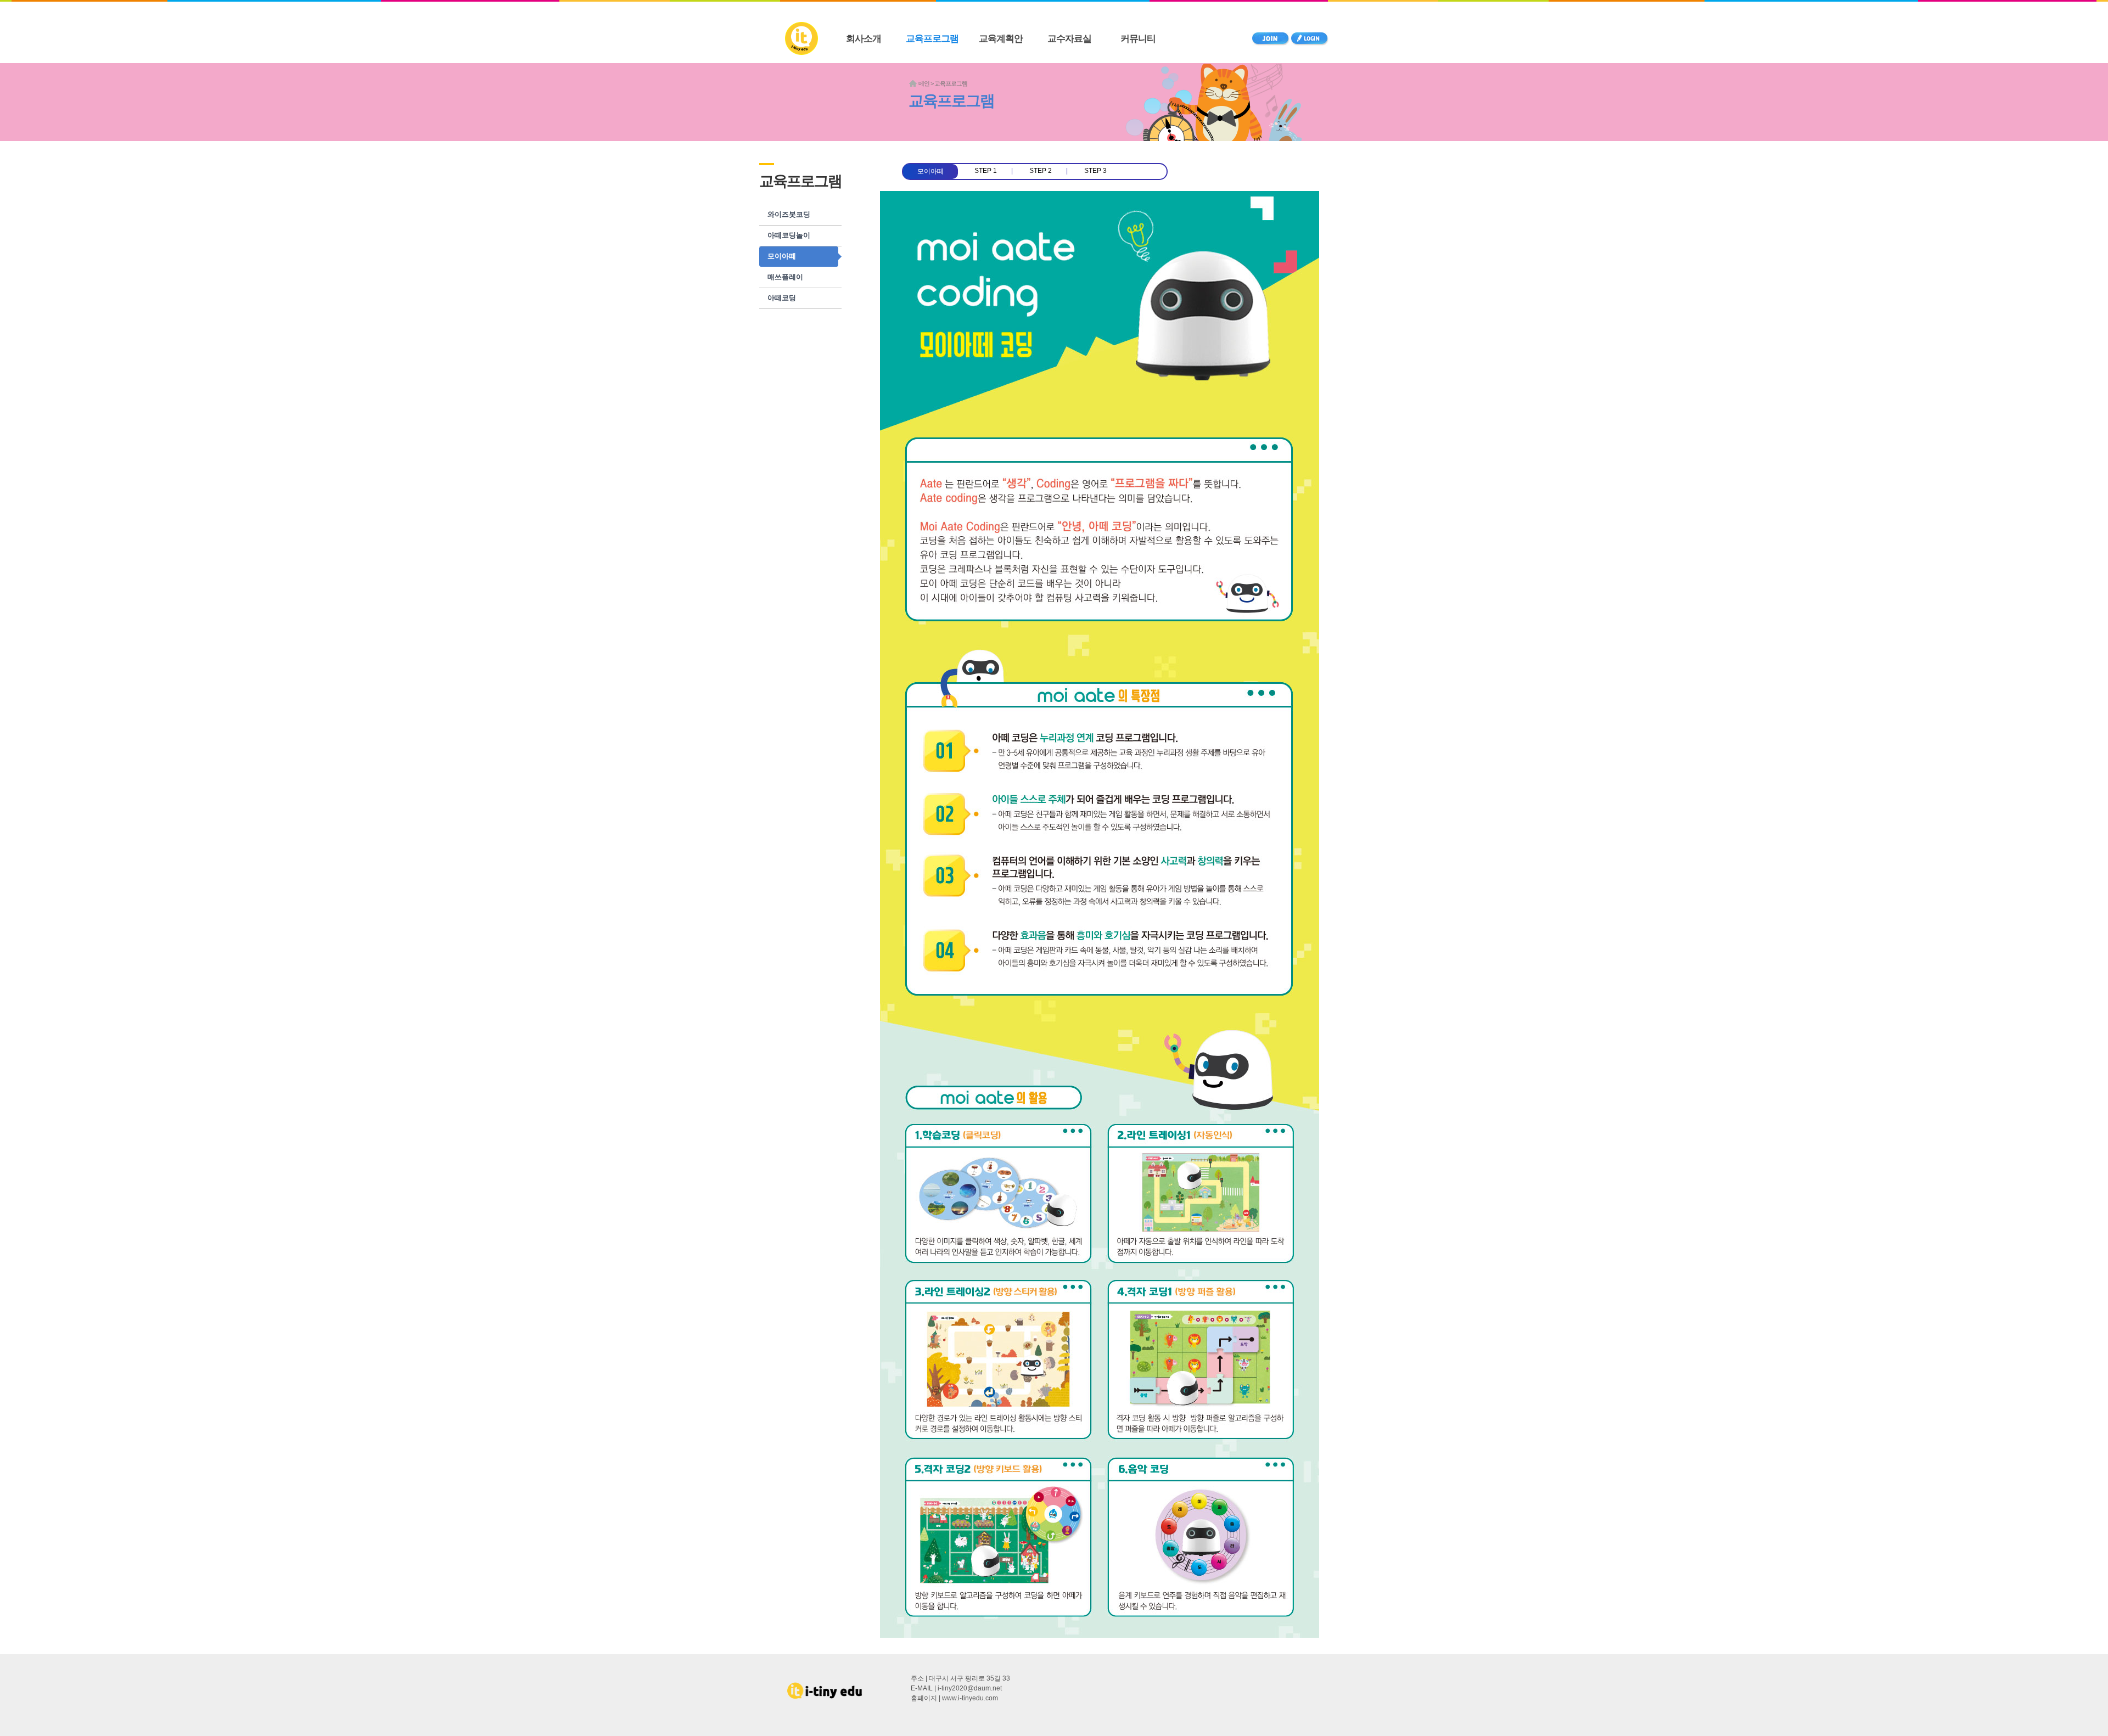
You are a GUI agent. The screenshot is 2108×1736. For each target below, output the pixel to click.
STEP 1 (986, 171)
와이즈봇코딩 (789, 214)
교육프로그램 (932, 39)
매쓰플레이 (785, 277)
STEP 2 (1041, 171)
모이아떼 (782, 256)
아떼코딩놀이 (789, 235)
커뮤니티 (1138, 39)
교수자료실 (1069, 39)
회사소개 (864, 39)
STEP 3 (1095, 171)
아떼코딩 (782, 298)
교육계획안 (1001, 39)
